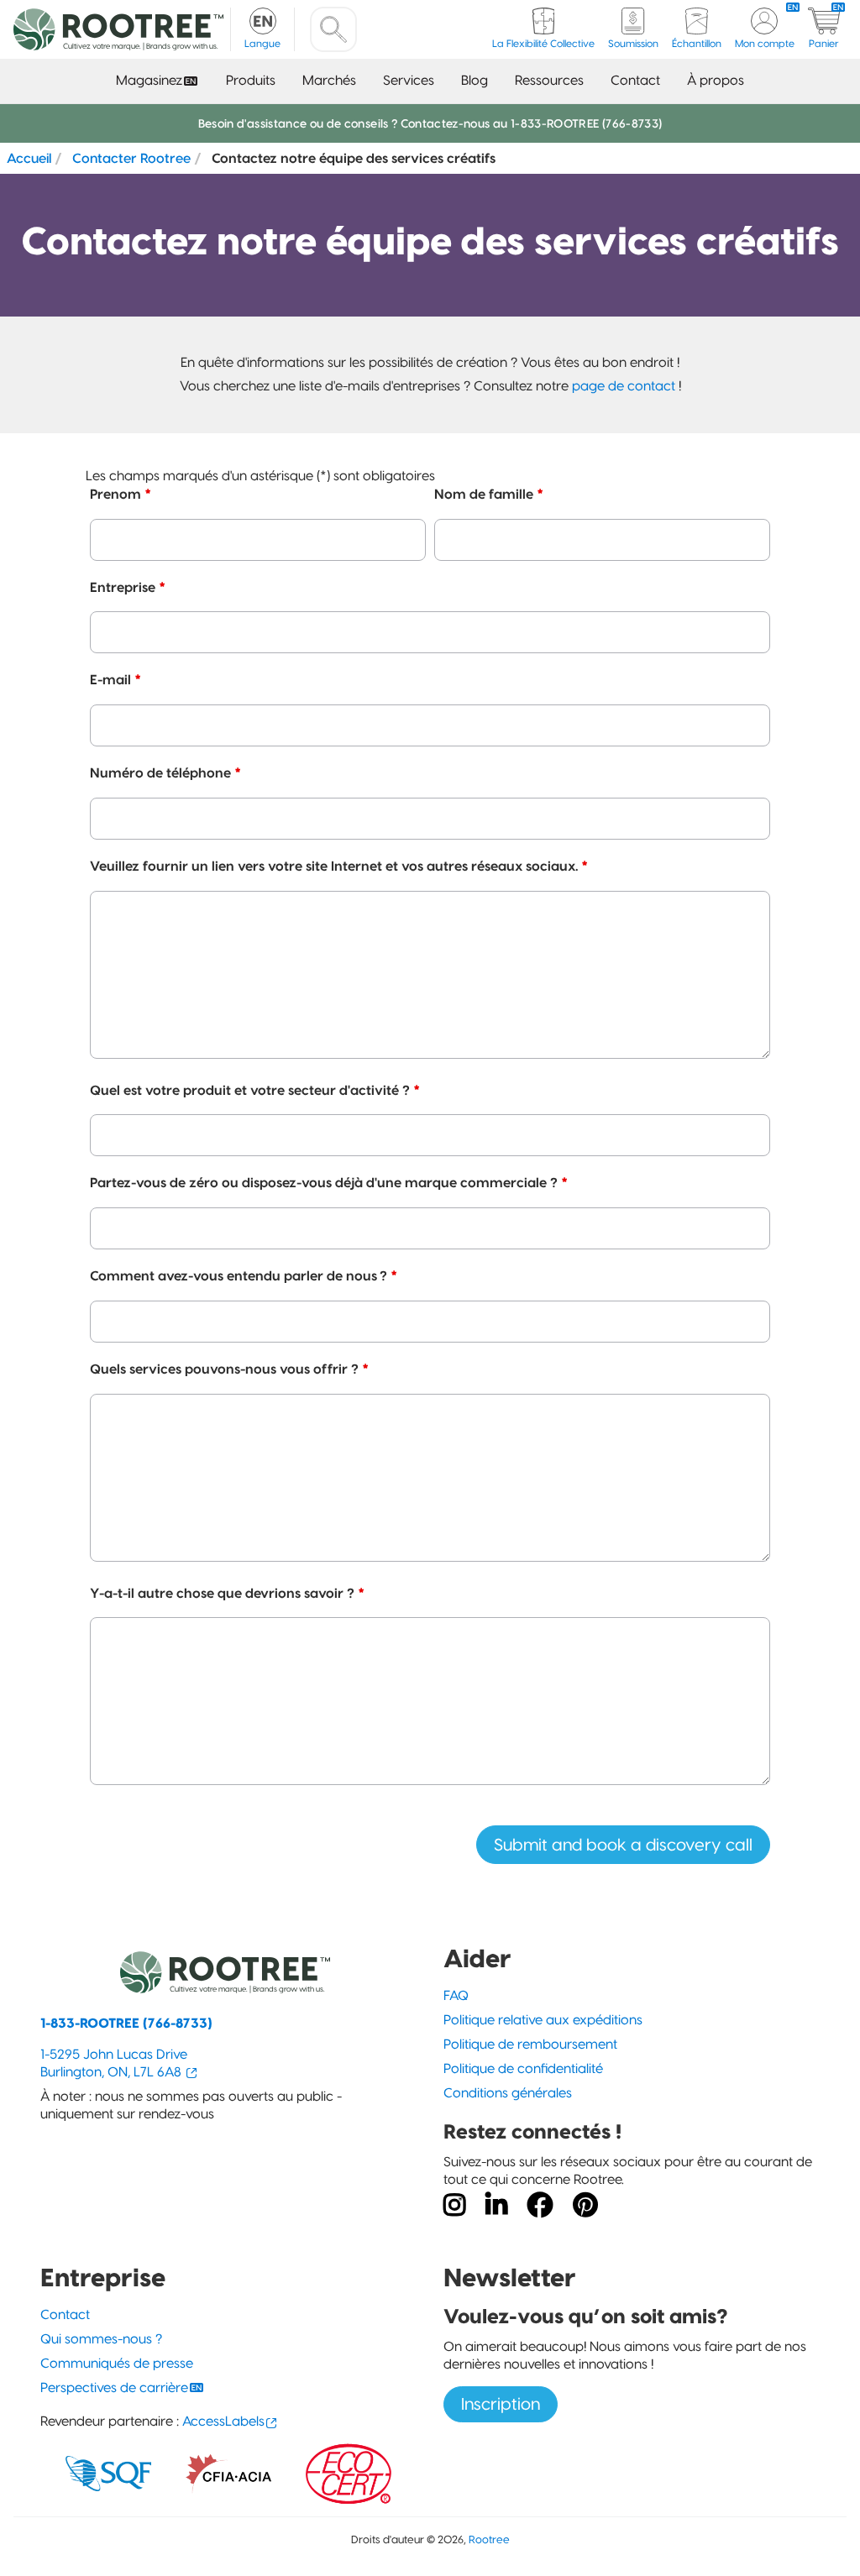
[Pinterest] (585, 2206)
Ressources (549, 80)
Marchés (329, 80)
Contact (635, 80)
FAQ (456, 1995)
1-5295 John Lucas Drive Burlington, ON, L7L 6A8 (114, 2063)
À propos (716, 80)
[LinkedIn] (496, 2206)
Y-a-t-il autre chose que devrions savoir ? (227, 1593)
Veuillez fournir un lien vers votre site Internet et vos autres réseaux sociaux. (339, 866)
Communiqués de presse (117, 2363)
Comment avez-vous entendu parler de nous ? (244, 1275)
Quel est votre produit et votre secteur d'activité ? (255, 1090)
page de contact (624, 386)
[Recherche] (333, 29)
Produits (251, 80)
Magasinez (149, 80)
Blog (475, 80)
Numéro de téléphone (165, 772)
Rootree (489, 2539)
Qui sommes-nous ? (101, 2339)
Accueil (29, 158)
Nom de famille (489, 494)
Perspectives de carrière (114, 2388)
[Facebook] (540, 2206)
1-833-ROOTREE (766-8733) (126, 2023)
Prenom (121, 494)
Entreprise (128, 587)
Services (409, 80)
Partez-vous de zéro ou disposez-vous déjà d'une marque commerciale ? (329, 1182)
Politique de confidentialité (523, 2068)
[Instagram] (454, 2206)
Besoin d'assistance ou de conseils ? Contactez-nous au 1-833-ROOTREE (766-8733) (430, 123)
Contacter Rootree (131, 158)
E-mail (115, 679)
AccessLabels (223, 2421)
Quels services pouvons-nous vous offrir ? (229, 1369)
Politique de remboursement (530, 2044)
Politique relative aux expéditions (543, 2020)
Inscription (501, 2404)
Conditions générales (508, 2093)
